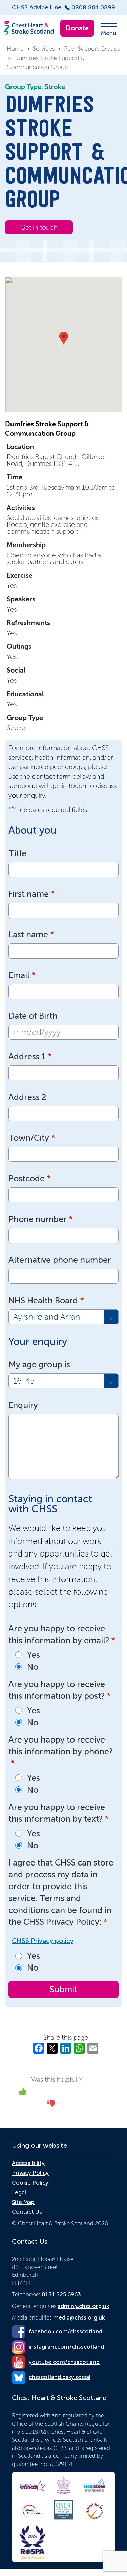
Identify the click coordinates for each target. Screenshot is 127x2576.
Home (15, 49)
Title (17, 853)
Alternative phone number (60, 1260)
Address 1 (30, 1057)
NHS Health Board (46, 1301)
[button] (64, 338)
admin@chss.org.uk (83, 2306)
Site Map (23, 2202)
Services (44, 49)
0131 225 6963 (61, 2294)
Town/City (32, 1138)
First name (32, 894)
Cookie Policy (30, 2183)
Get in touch (39, 227)
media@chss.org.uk (79, 2317)
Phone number (41, 1219)
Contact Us (27, 2212)
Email (22, 975)
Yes (34, 1655)
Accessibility (28, 2163)
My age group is (39, 1365)
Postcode (30, 1179)
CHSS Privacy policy (43, 1941)
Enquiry (23, 1405)
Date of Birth (33, 1016)
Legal (19, 2192)
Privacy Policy (30, 2173)
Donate (77, 28)
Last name (31, 935)
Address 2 (27, 1097)
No (33, 1667)
